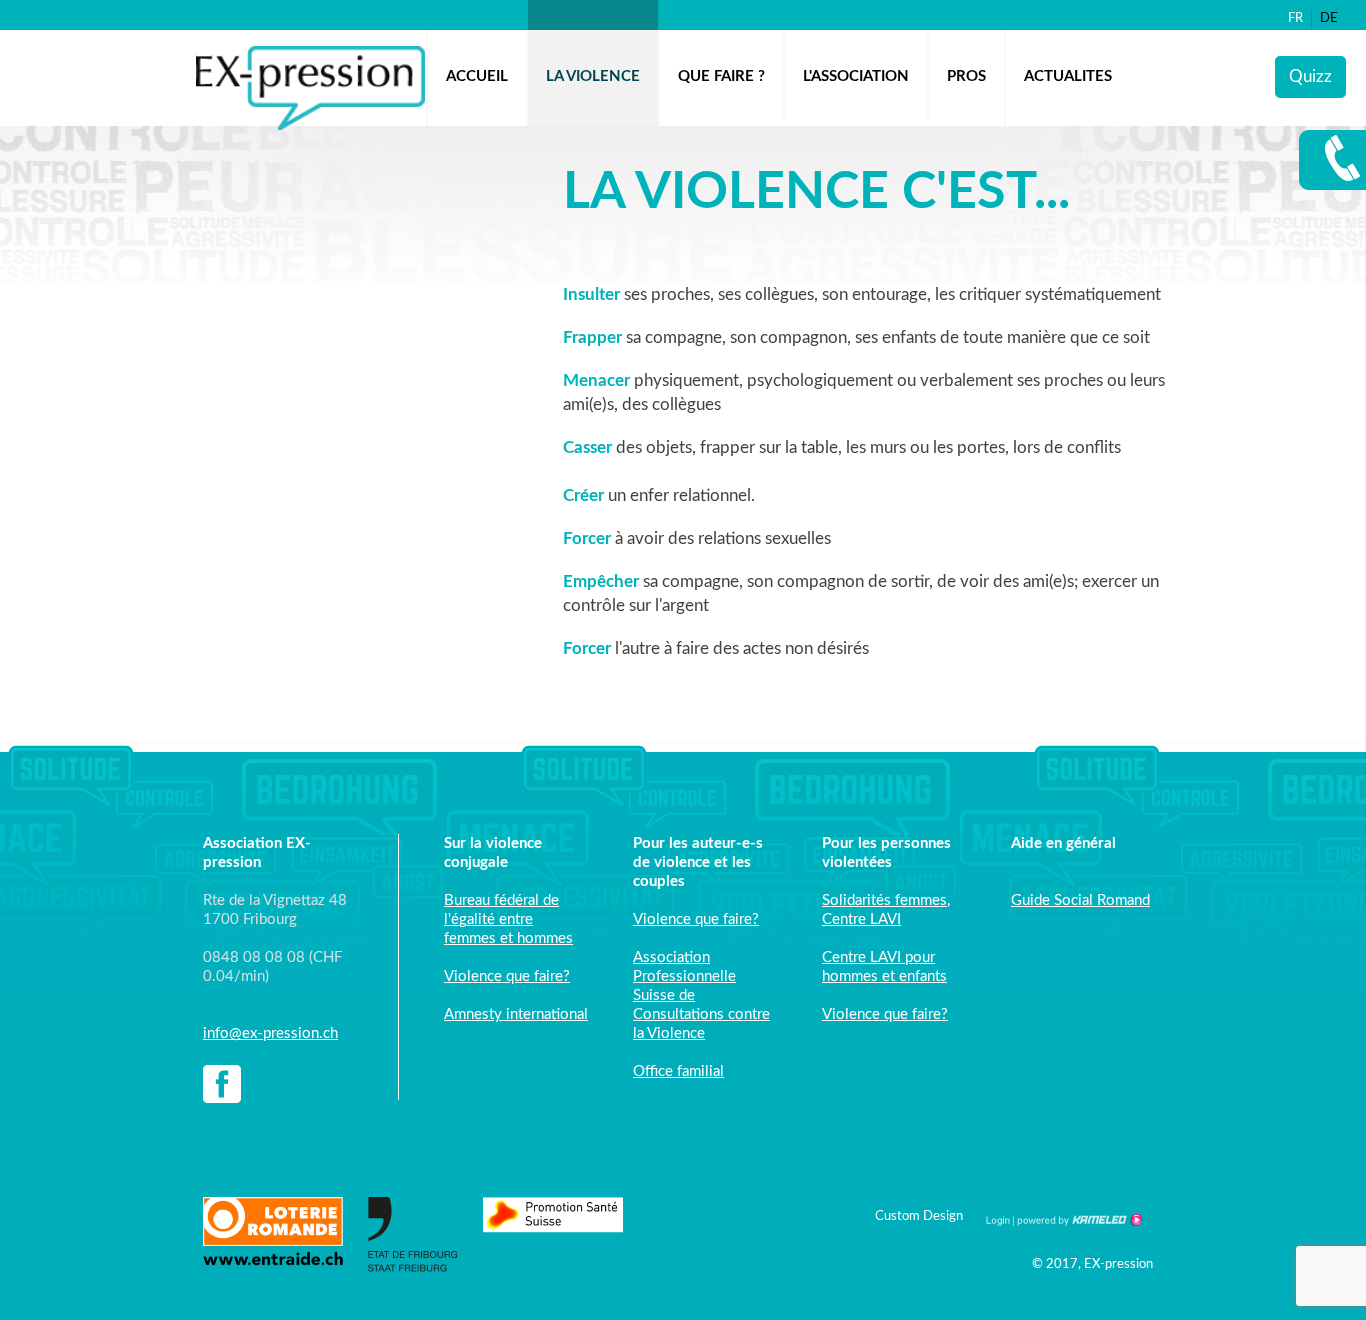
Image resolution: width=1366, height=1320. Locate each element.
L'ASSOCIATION (856, 76)
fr (1295, 18)
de (1329, 18)
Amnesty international (516, 1014)
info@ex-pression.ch (270, 1033)
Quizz (1310, 76)
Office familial (678, 1071)
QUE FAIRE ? (721, 76)
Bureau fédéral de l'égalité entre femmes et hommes (508, 919)
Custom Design (919, 1216)
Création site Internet (1078, 1220)
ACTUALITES (1068, 76)
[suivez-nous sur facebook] (222, 1086)
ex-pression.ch (310, 88)
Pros (966, 76)
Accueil (477, 76)
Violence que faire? (507, 976)
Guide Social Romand (1080, 900)
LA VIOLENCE (593, 76)
